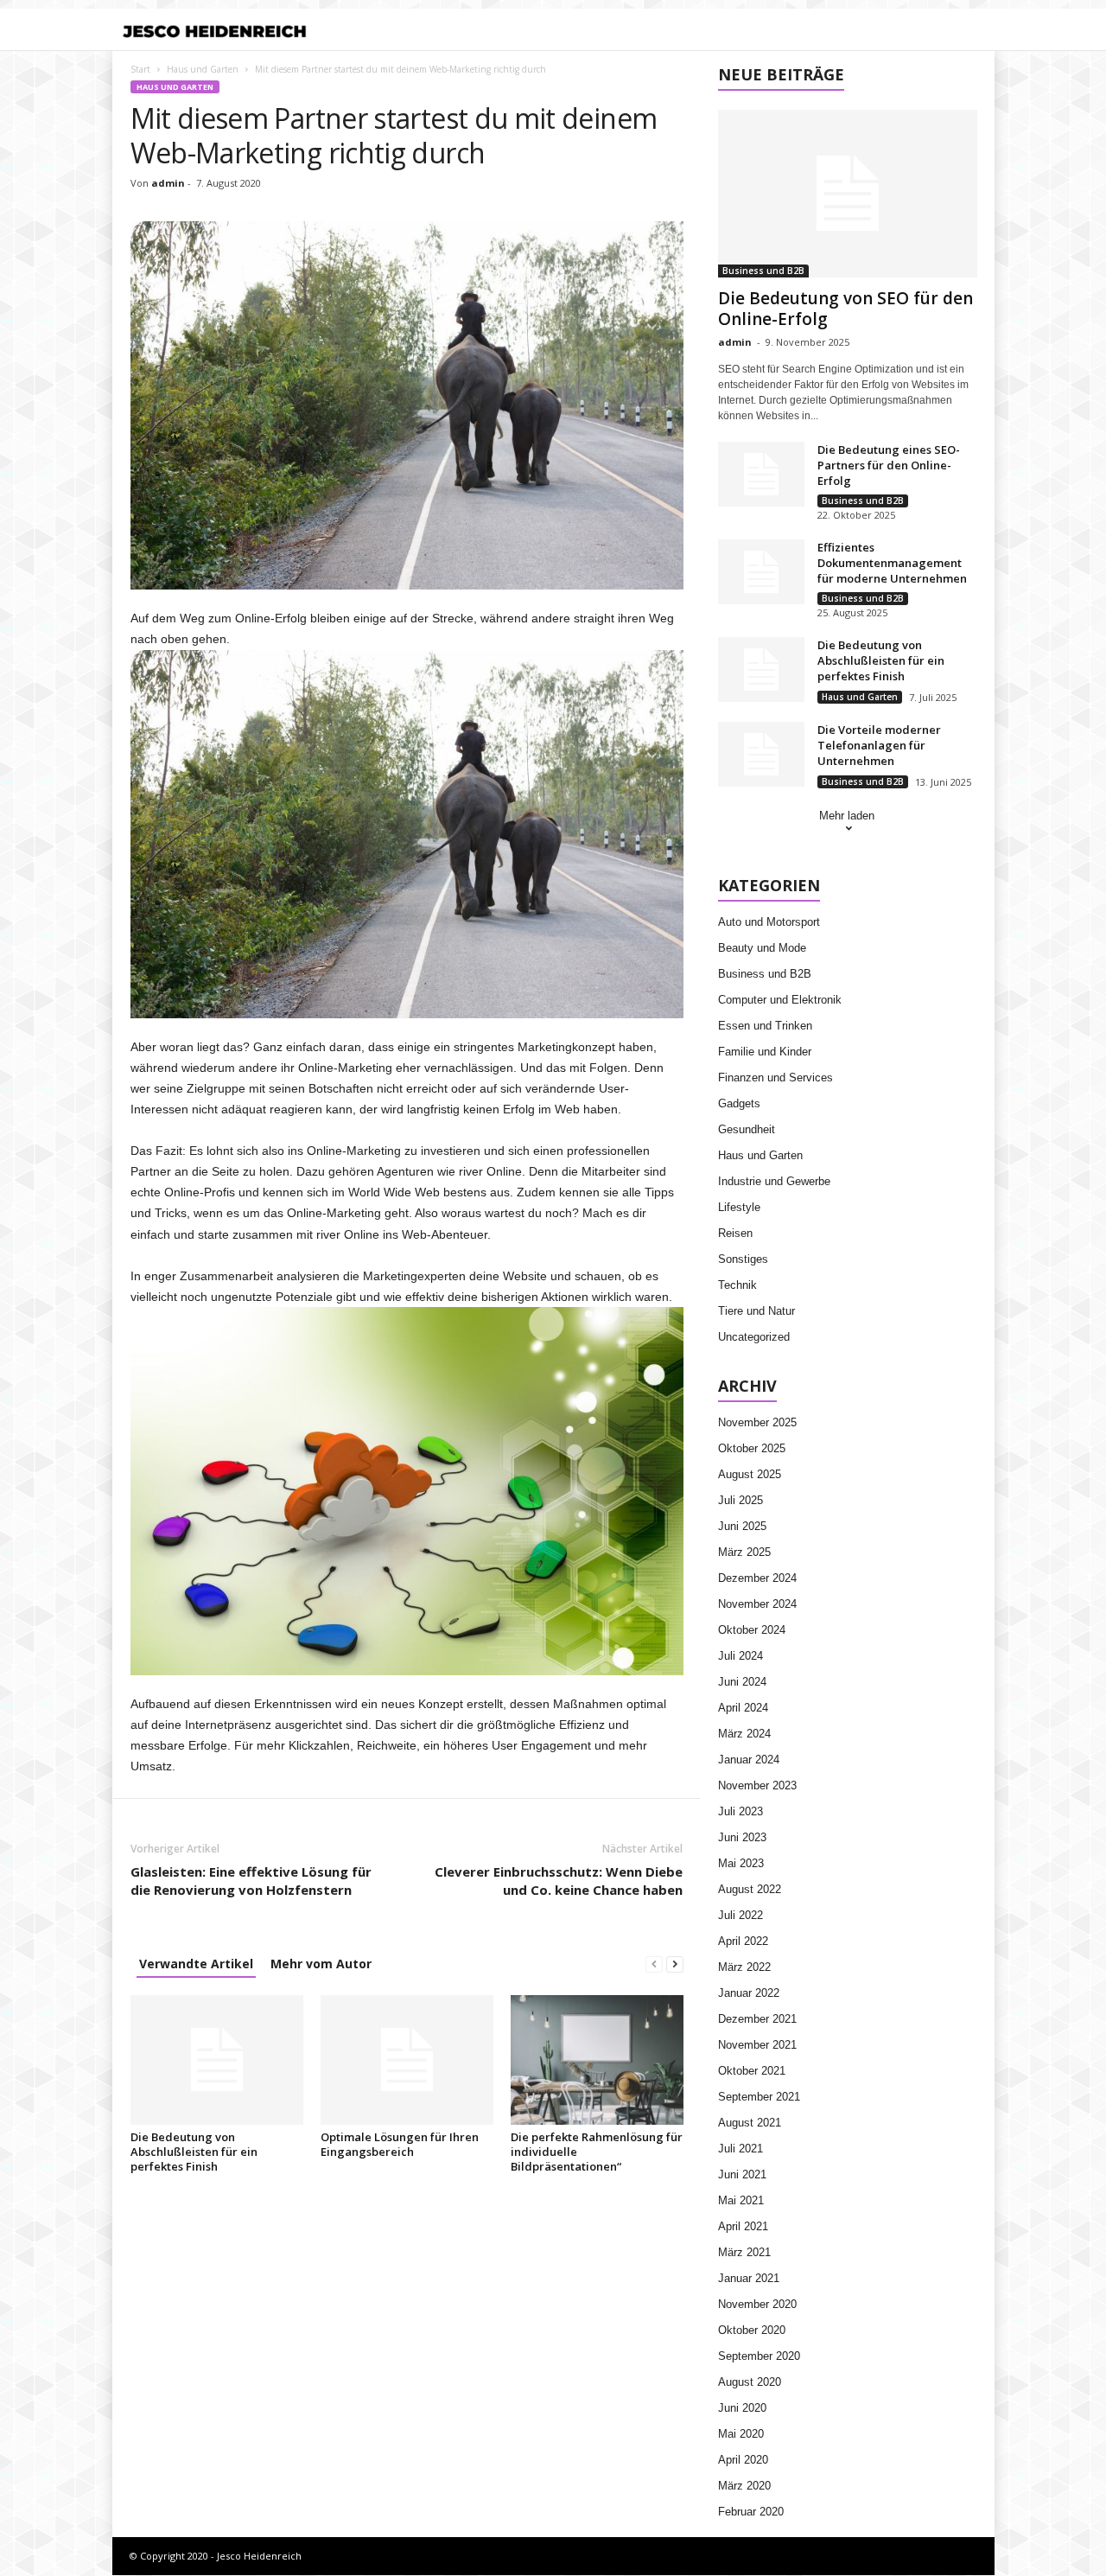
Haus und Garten (203, 69)
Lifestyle (739, 1207)
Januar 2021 (749, 2278)
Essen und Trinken (765, 1026)
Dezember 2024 (757, 1578)
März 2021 (744, 2252)
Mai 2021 (741, 2200)
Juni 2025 (742, 1526)
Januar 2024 (749, 1760)
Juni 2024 (742, 1682)
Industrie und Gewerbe (774, 1181)
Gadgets (739, 1103)
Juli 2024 (741, 1656)
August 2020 (750, 2382)
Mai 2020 (741, 2434)
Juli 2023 (741, 1811)
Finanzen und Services (775, 1078)
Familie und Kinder (765, 1052)
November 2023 (757, 1785)
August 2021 (750, 2123)
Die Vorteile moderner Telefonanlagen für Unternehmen (879, 745)
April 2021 (743, 2226)
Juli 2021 (741, 2149)
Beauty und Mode (762, 948)
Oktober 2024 (752, 1630)
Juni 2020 (742, 2408)
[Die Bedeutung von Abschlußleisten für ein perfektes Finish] (217, 2060)
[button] (969, 31)
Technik (737, 1285)
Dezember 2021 (757, 2019)
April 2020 (743, 2460)
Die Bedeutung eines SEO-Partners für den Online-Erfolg (889, 465)
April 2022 (743, 1941)
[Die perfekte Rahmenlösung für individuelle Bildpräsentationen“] (597, 2060)
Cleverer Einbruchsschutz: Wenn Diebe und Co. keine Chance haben (559, 1881)
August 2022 (750, 1889)
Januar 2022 (749, 1993)
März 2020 (744, 2486)
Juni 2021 (742, 2174)
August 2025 (750, 1474)
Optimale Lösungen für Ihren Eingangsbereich (400, 2144)
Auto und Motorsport (769, 922)
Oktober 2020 (752, 2330)
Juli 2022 (741, 1915)
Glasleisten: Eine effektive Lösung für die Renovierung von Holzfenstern (251, 1881)
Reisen (735, 1233)
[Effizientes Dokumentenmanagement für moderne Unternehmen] (761, 572)
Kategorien (454, 31)
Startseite (374, 31)
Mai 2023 (741, 1863)
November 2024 (757, 1604)
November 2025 (757, 1422)
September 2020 (759, 2356)
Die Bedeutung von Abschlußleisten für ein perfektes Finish (194, 2152)
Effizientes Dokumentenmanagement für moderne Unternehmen (892, 563)
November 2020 (757, 2304)
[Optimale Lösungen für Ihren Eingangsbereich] (407, 2060)
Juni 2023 (742, 1837)
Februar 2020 (751, 2512)
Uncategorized (754, 1337)
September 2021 (759, 2097)
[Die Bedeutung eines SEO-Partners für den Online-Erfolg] (761, 474)
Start (140, 69)
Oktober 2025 (752, 1448)
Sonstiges (743, 1259)
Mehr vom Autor (321, 1964)
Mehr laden (847, 816)
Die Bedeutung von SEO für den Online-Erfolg (845, 309)
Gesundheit (747, 1129)
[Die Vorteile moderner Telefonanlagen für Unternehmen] (761, 754)
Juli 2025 (741, 1500)
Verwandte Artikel (196, 1964)
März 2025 (744, 1552)
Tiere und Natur (756, 1311)
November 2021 (757, 2045)
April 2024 (743, 1708)
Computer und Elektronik (780, 1000)
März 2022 (744, 1967)
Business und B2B (763, 271)
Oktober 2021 (752, 2071)
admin (168, 183)
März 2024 (744, 1734)
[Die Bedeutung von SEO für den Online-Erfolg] (848, 194)
